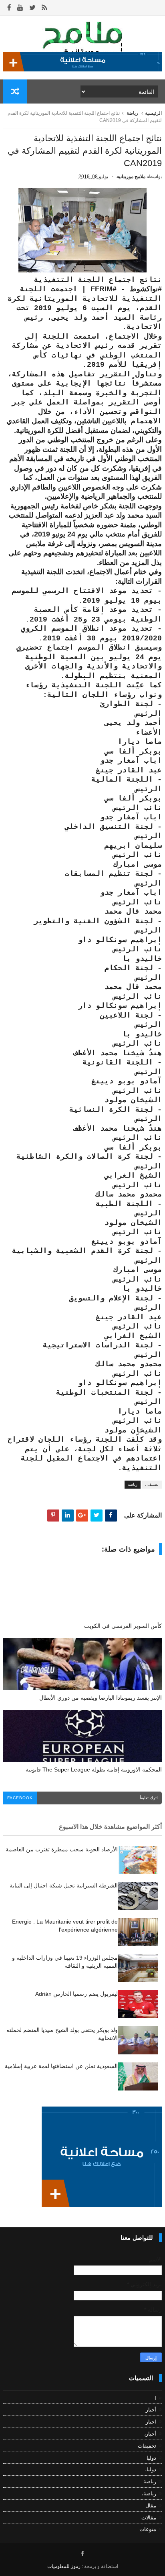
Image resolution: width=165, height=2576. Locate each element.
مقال (151, 2506)
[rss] (44, 8)
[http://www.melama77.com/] (82, 69)
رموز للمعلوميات (64, 2566)
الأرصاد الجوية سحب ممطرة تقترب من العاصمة (62, 1849)
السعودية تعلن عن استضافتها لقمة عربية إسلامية (61, 2066)
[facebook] (9, 8)
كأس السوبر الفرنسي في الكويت (123, 1626)
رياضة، (149, 2494)
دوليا (151, 2458)
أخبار (151, 2410)
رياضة (132, 113)
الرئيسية (153, 113)
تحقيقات (147, 2446)
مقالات (149, 2518)
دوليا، (151, 2469)
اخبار (151, 2422)
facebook (20, 1798)
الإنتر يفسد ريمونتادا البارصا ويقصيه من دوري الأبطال (101, 1698)
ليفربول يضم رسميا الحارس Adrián (76, 1994)
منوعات (148, 2529)
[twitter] (32, 8)
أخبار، (150, 2434)
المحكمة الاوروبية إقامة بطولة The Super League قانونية (94, 1769)
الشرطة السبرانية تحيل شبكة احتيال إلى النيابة (64, 1885)
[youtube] (20, 8)
